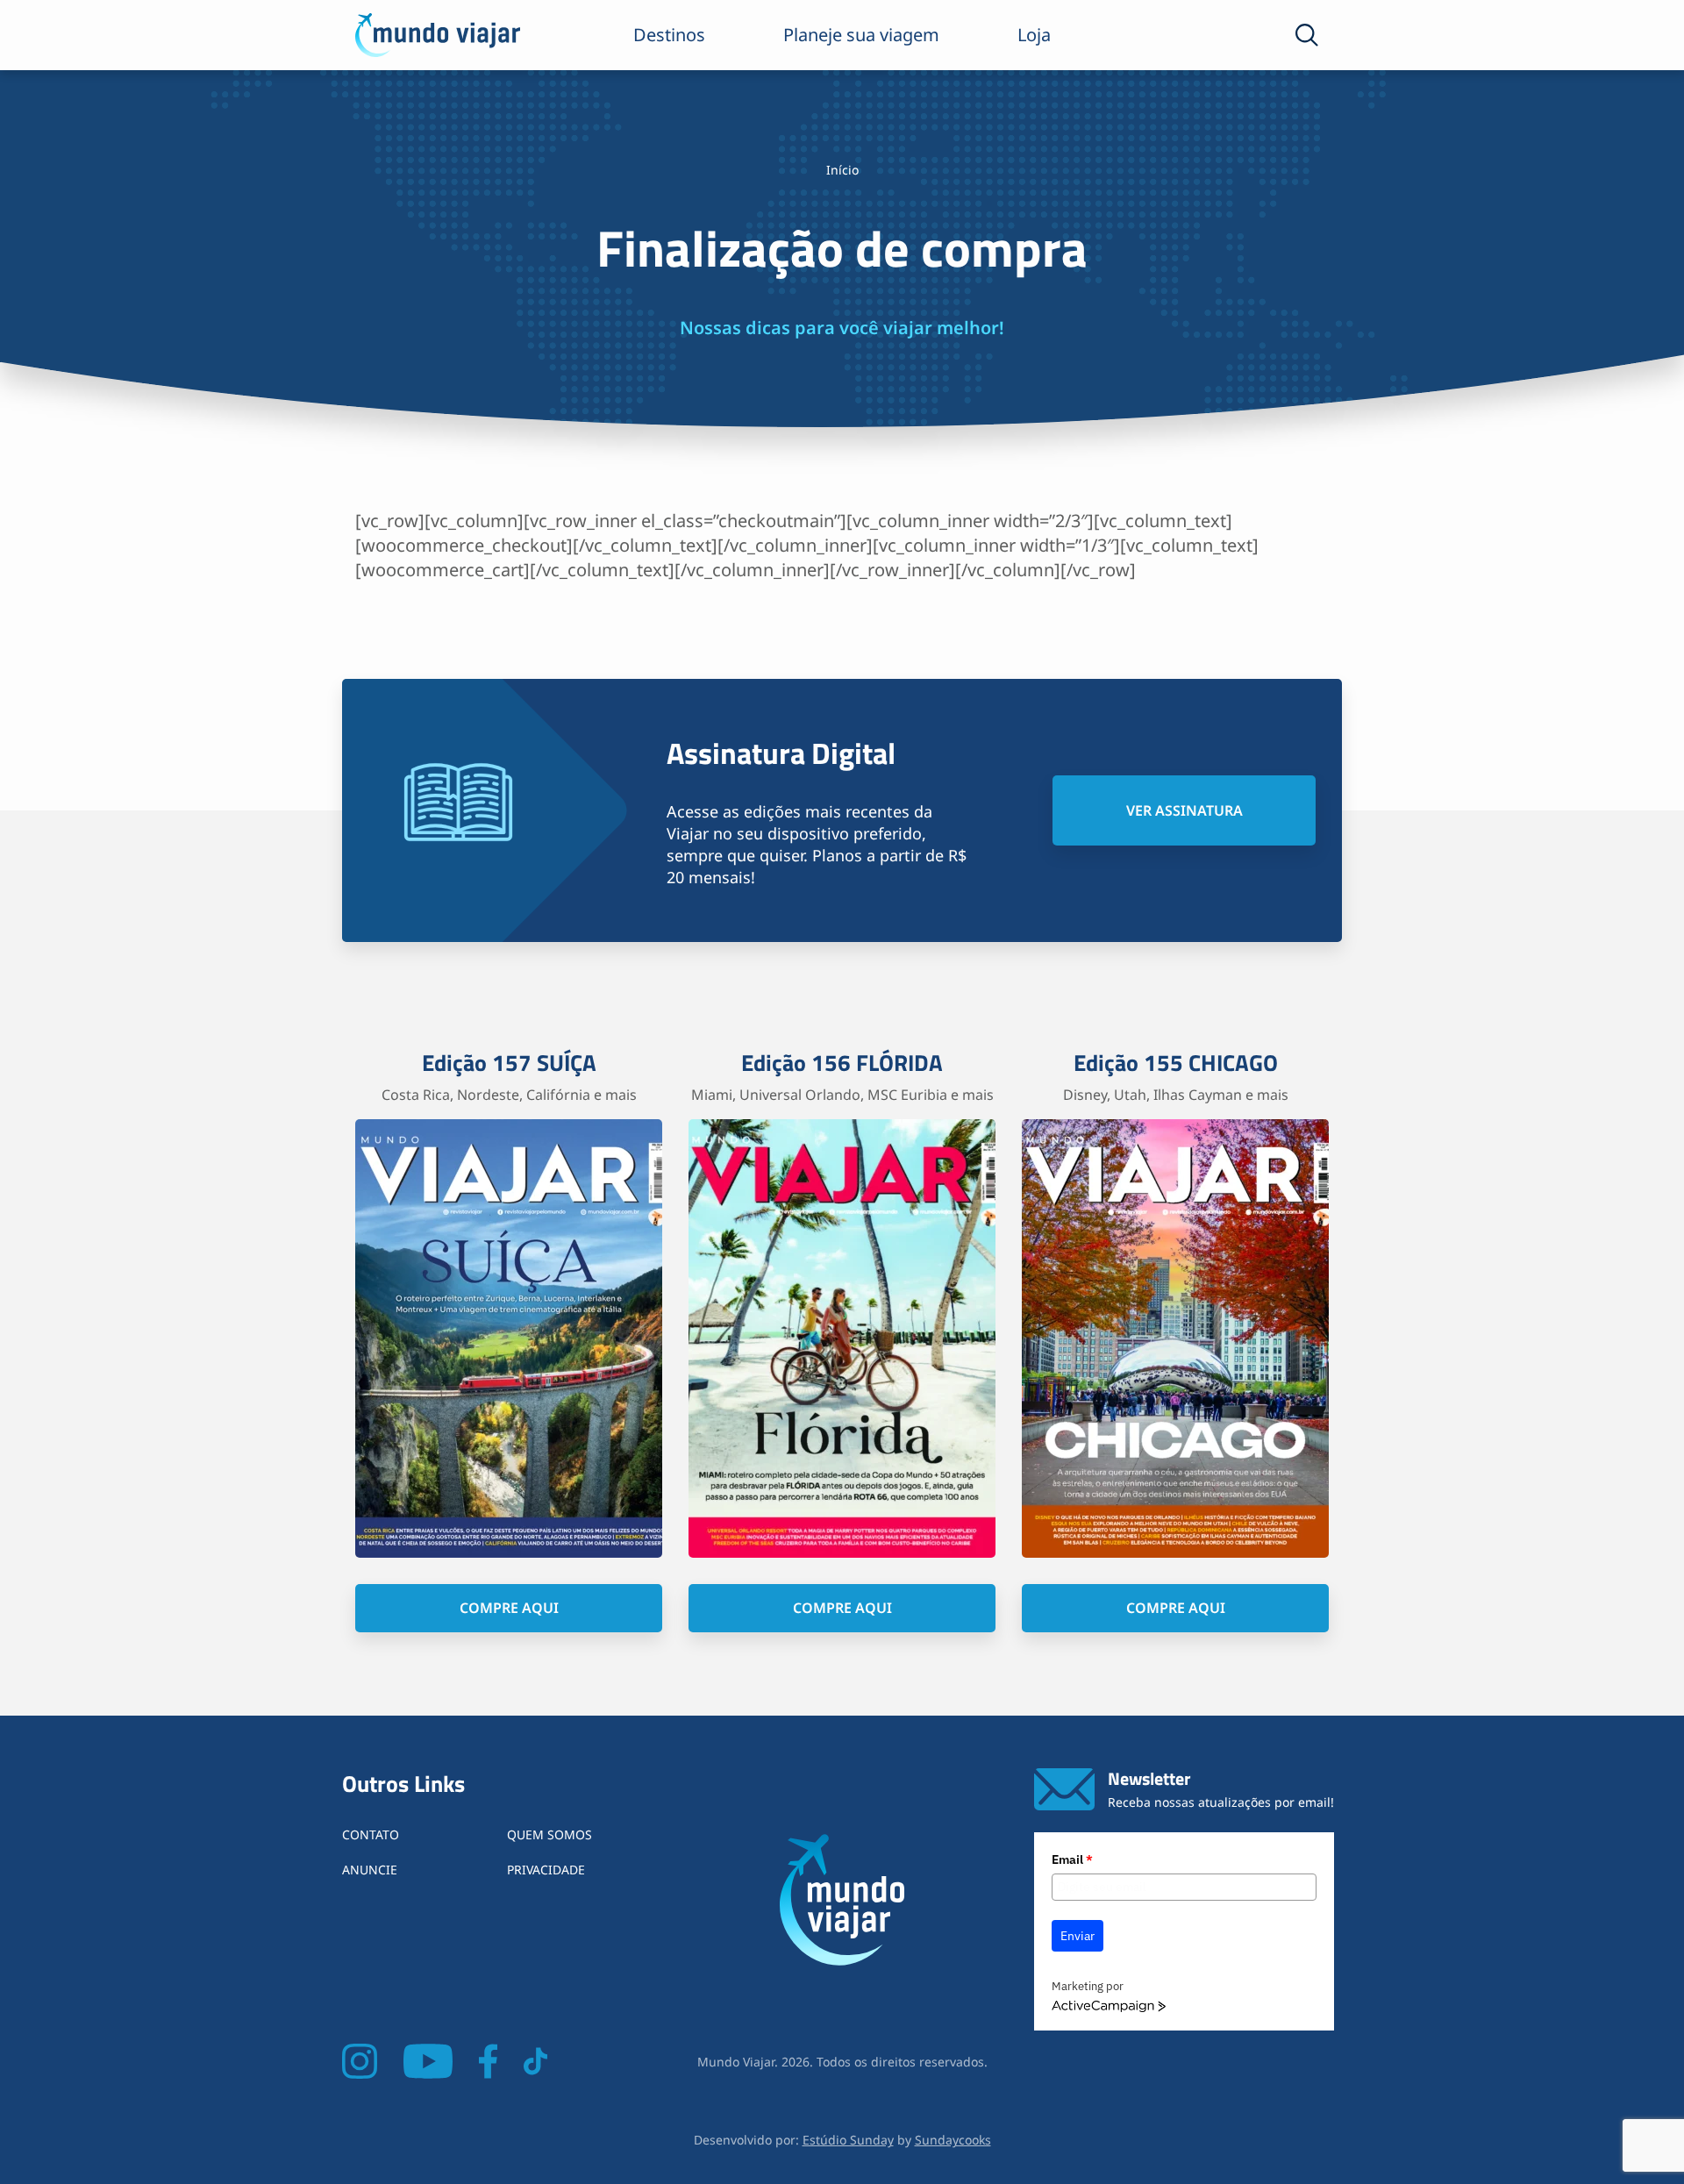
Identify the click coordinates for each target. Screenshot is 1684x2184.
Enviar (1077, 1936)
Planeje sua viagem (861, 35)
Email (1072, 1859)
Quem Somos (549, 1834)
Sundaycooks (953, 2140)
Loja (1034, 35)
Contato (371, 1834)
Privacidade (546, 1870)
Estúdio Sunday (848, 2140)
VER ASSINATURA (1185, 810)
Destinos (669, 35)
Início (842, 170)
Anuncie (370, 1870)
